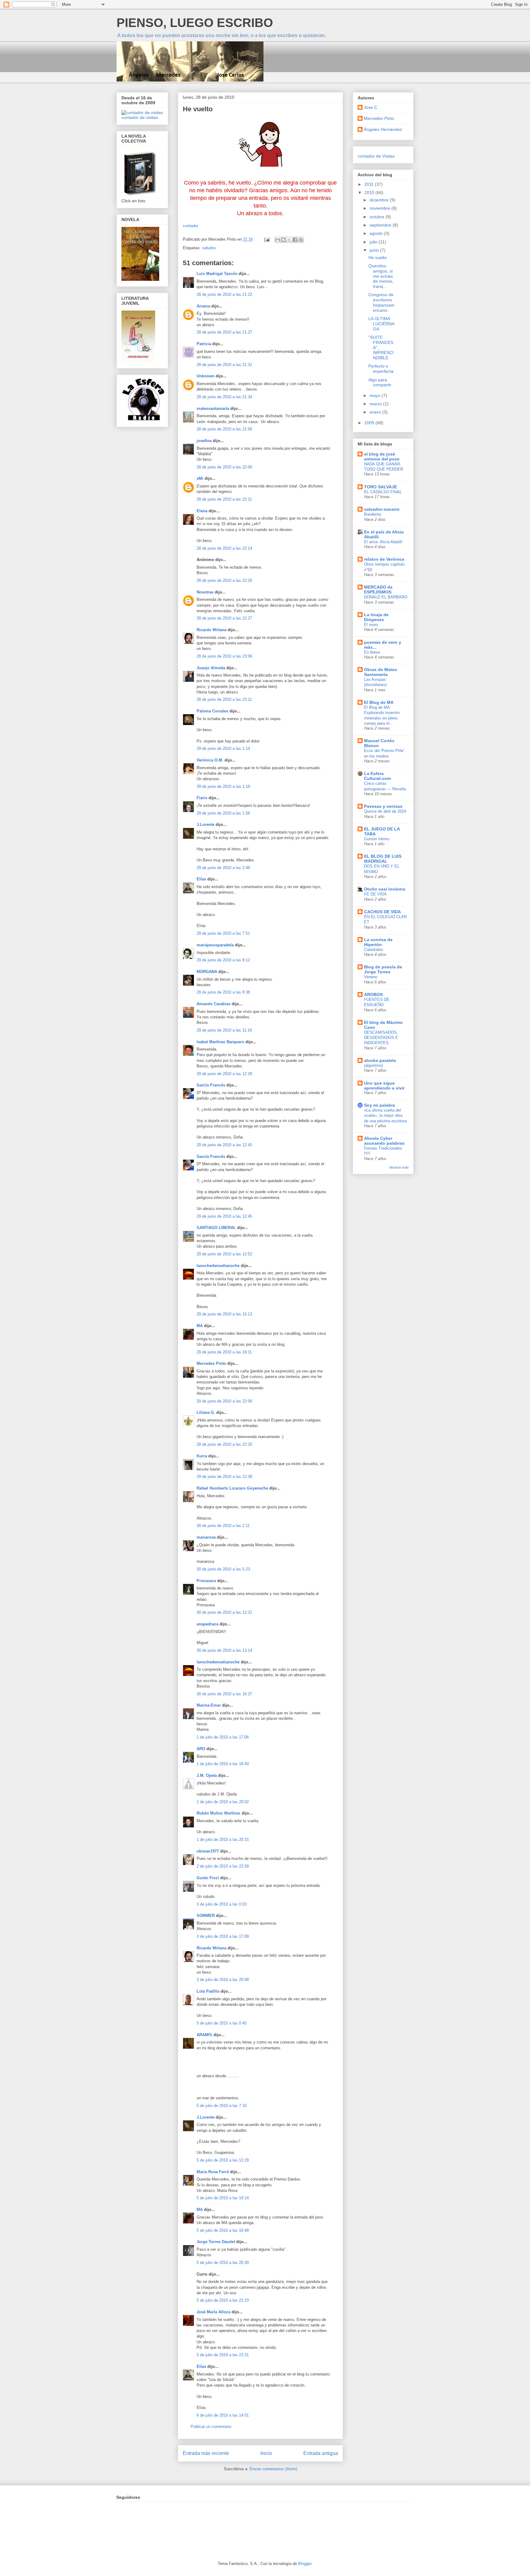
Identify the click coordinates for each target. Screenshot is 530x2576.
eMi (200, 478)
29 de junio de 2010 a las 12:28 (224, 1074)
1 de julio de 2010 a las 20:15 (223, 1839)
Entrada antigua (321, 2453)
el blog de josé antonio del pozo (382, 456)
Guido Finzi (208, 1878)
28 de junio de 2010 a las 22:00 (224, 467)
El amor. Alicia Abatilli (383, 542)
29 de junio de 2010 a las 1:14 (223, 748)
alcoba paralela (380, 1060)
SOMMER (206, 1916)
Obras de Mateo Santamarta (381, 672)
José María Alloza (213, 2312)
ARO (201, 1749)
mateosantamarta (213, 408)
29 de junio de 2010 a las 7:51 (223, 933)
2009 (370, 423)
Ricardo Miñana (211, 630)
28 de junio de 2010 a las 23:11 (224, 699)
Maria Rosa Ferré (213, 2172)
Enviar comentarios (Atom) (273, 2469)
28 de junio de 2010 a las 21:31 (224, 365)
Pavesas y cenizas (383, 806)
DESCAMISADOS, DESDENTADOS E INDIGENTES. (381, 1038)
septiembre (381, 225)
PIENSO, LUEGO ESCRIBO (195, 23)
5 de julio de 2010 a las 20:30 (223, 2263)
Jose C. (371, 107)
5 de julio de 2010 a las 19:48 (223, 2230)
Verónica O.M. (210, 760)
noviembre (380, 208)
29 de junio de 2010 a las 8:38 (223, 992)
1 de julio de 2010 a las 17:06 (223, 1737)
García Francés (211, 1085)
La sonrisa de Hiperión (378, 942)
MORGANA (207, 972)
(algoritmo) (373, 1065)
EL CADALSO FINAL (383, 492)
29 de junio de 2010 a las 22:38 (224, 1477)
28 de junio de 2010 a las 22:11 (224, 499)
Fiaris (202, 798)
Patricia (204, 344)
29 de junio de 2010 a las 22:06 (224, 1401)
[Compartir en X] (289, 240)
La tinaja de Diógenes (376, 617)
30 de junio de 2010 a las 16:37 (224, 1694)
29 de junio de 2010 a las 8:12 (223, 960)
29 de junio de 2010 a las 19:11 (224, 1352)
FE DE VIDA (375, 894)
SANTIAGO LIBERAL (216, 1228)
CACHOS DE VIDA (382, 912)
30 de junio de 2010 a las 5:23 (223, 1569)
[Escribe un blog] (283, 240)
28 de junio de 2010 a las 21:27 (224, 332)
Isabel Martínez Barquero (220, 1042)
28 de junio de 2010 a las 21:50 (224, 429)
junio (375, 250)
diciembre (380, 200)
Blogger (305, 2564)
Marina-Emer (209, 1705)
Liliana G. (206, 1412)
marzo (376, 404)
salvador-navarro (382, 509)
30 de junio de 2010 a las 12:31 (224, 1612)
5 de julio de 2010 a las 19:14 (223, 2198)
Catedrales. (374, 950)
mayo (376, 395)
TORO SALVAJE (380, 487)
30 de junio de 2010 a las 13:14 (224, 1650)
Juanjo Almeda (211, 668)
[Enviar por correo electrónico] (278, 240)
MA (200, 1326)
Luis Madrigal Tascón (217, 274)
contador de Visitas (376, 156)
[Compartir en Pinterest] (301, 240)
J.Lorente (205, 824)
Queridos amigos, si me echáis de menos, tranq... (381, 276)
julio (374, 242)
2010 (370, 193)
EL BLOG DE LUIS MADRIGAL (383, 859)
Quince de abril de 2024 (385, 811)
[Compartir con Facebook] (295, 240)
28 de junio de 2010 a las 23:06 (224, 656)
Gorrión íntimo (377, 839)
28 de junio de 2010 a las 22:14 (224, 548)
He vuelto (378, 258)
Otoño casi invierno (385, 889)
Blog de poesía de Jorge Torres (383, 969)
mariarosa (206, 1537)
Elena (202, 511)
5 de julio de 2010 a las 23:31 (223, 2355)
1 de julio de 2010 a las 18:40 (223, 1764)
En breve (372, 652)
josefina (204, 441)
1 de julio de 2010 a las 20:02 (223, 1802)
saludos (209, 248)
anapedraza (207, 1624)
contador (190, 226)
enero (376, 412)
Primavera (206, 1581)
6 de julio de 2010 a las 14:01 (223, 2415)
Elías (201, 879)
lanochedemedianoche (218, 1266)
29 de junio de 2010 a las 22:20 (224, 1444)
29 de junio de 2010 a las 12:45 (224, 1145)
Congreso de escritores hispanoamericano (381, 302)
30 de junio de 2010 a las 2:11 (223, 1526)
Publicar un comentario (211, 2427)
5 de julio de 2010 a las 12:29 (223, 2160)
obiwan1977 (208, 1851)
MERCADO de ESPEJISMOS (378, 590)
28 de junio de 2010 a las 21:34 (224, 397)
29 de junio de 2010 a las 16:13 (224, 1314)
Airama (203, 306)
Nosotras (205, 592)
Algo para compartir (380, 382)
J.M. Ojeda (207, 1775)
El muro (371, 625)
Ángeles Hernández (383, 129)
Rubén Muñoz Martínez (219, 1813)
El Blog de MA (379, 702)
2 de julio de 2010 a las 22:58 (223, 1866)
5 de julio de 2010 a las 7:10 (222, 2106)
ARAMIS (204, 2035)
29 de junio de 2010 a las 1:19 (223, 786)
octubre (378, 217)
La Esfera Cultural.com (377, 776)
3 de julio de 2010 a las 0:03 (222, 1904)
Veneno (371, 977)
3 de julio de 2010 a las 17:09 (223, 1936)
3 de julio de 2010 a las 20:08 (223, 1980)
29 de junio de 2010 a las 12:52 (224, 1254)
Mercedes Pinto (211, 1363)
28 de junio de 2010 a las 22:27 (224, 618)
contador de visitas (140, 117)
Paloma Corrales (212, 711)
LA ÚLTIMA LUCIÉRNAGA (381, 324)
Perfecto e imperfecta (381, 369)
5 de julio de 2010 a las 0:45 (222, 2023)
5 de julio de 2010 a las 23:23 (223, 2300)
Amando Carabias (213, 1004)
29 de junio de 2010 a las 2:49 (223, 868)
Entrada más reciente (206, 2453)
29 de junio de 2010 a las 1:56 (223, 813)
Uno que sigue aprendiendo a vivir (384, 1086)
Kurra (202, 1456)
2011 (370, 184)
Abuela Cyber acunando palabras (384, 1141)
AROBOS (373, 994)
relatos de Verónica (384, 559)
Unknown (205, 376)
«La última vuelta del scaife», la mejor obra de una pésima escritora (385, 1116)
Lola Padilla (208, 1991)
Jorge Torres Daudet (216, 2242)
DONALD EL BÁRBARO (386, 597)
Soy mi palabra (380, 1105)
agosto (377, 233)
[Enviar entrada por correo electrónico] (266, 239)
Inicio (266, 2453)
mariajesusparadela (215, 945)
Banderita (373, 514)
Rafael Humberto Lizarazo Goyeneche (232, 1488)
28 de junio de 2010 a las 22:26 (224, 580)
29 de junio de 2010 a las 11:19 (224, 1030)
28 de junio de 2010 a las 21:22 (224, 294)
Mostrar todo (399, 1167)
